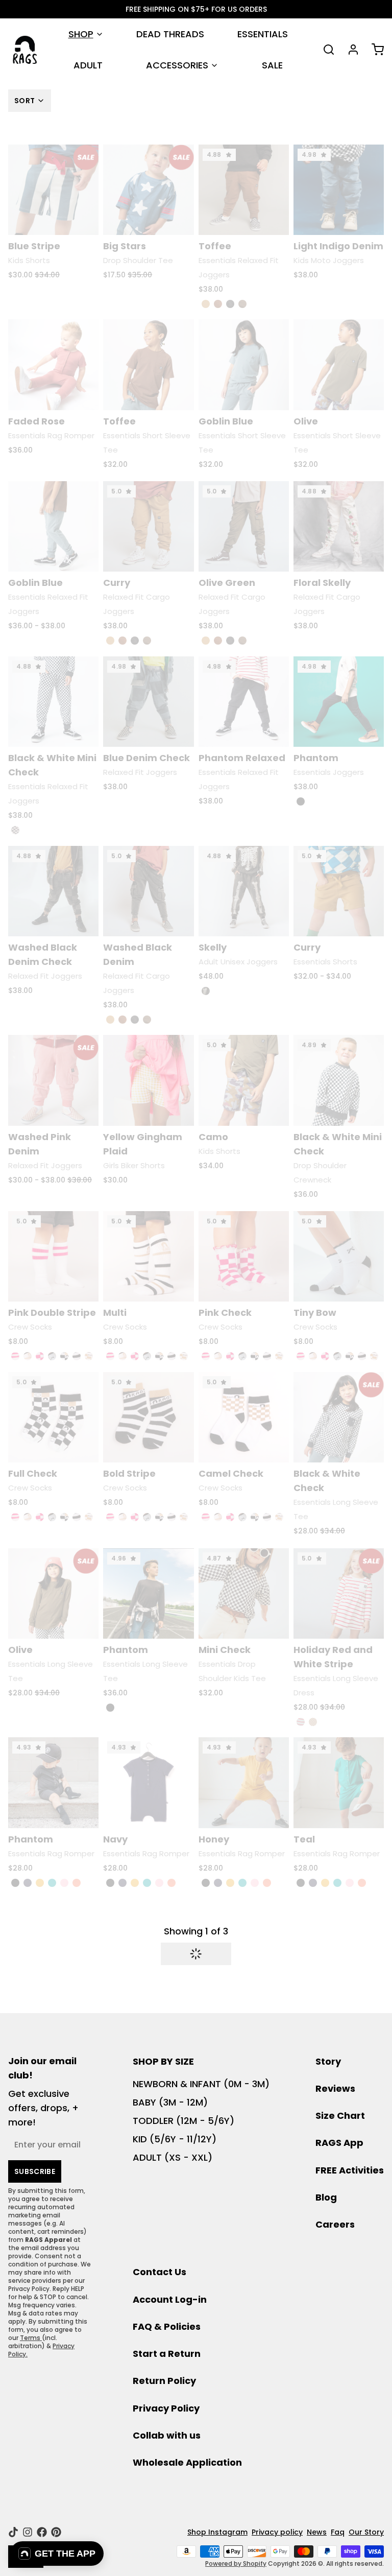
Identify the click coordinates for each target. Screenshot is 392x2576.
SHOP (81, 34)
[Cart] (374, 50)
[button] (196, 1954)
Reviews (335, 2088)
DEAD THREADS (170, 34)
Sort (24, 101)
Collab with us (167, 2435)
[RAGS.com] (25, 50)
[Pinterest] (56, 2532)
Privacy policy (277, 2532)
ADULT (88, 65)
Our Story (366, 2532)
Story (328, 2061)
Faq (338, 2532)
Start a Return (167, 2354)
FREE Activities (350, 2170)
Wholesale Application (187, 2462)
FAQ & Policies (167, 2326)
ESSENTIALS (263, 34)
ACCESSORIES (177, 65)
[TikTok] (13, 2532)
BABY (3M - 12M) (170, 2102)
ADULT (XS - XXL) (173, 2157)
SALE (272, 65)
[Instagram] (28, 2532)
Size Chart (340, 2116)
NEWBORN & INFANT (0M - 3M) (201, 2084)
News (317, 2532)
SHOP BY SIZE (163, 2061)
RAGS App (339, 2143)
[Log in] (349, 50)
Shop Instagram (217, 2532)
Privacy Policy (166, 2408)
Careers (335, 2224)
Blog (326, 2197)
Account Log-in (170, 2299)
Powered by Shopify (236, 2563)
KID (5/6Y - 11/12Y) (175, 2139)
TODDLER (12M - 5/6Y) (183, 2121)
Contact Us (160, 2272)
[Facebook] (42, 2532)
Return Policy (164, 2381)
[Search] (325, 50)
